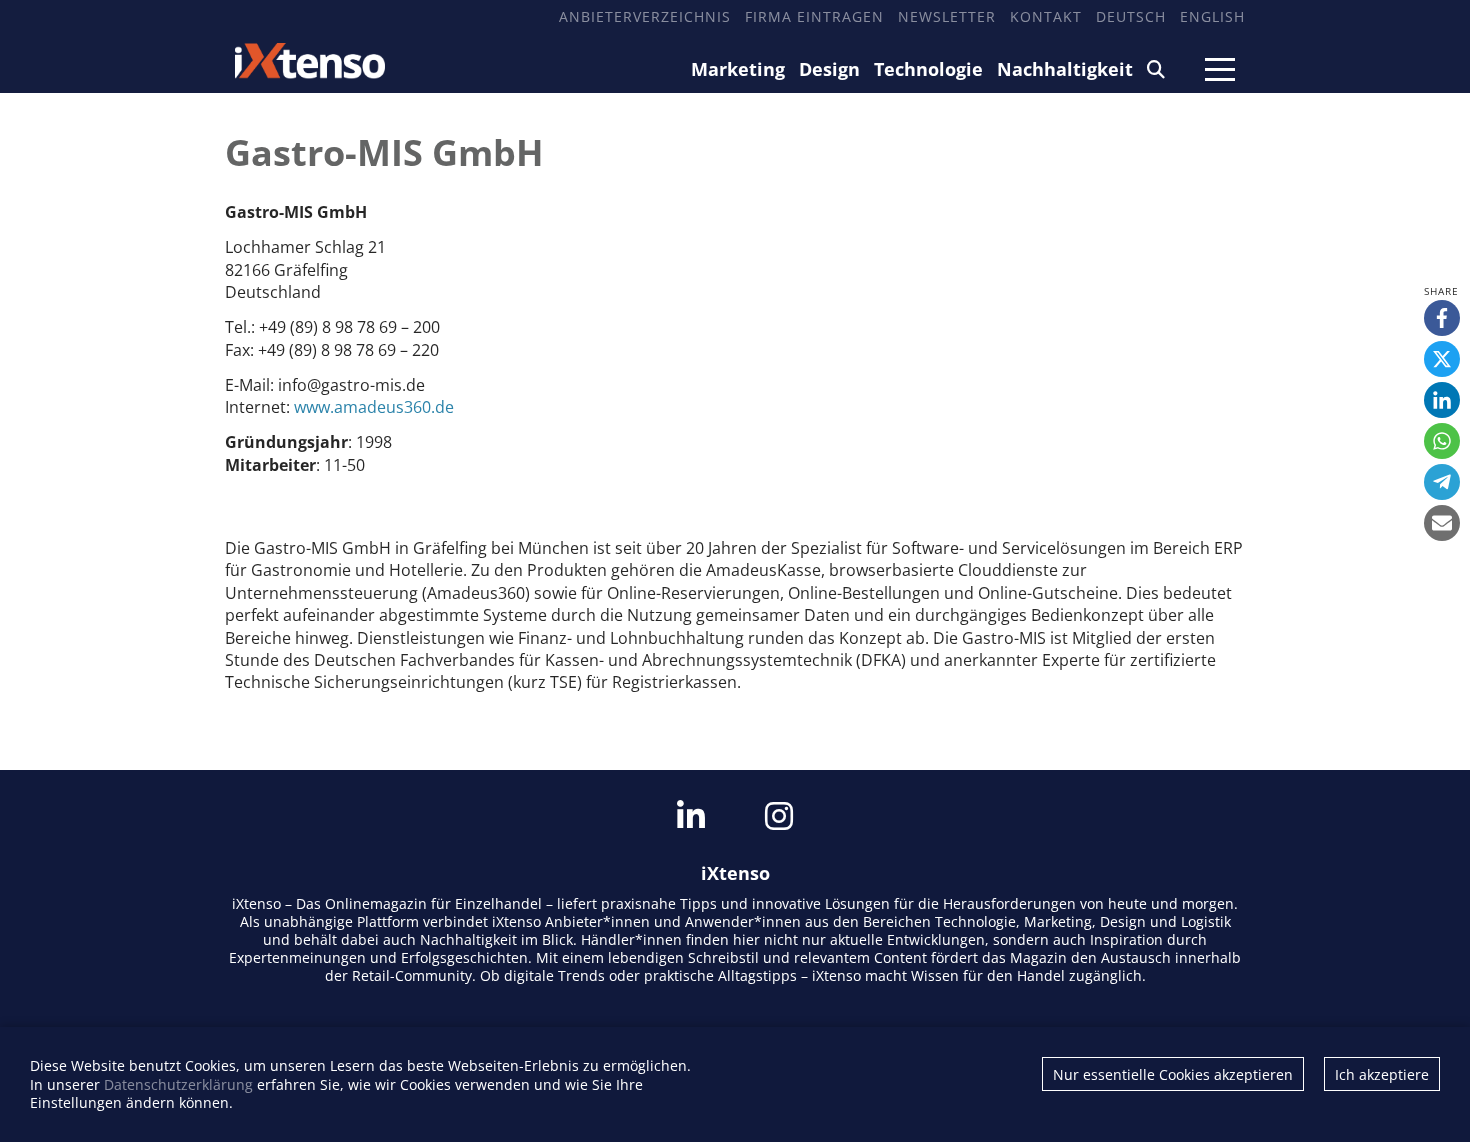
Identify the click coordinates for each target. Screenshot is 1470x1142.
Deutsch (1131, 16)
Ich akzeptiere (1382, 1074)
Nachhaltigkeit (1065, 69)
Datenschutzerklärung (178, 1084)
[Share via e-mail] (1442, 523)
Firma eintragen (814, 16)
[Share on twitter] (1442, 359)
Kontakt (1046, 16)
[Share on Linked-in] (1442, 400)
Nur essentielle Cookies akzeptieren (1173, 1074)
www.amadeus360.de (374, 407)
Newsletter (947, 16)
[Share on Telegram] (1442, 482)
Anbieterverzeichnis (645, 16)
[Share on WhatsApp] (1442, 441)
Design (829, 69)
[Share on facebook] (1442, 318)
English (1212, 16)
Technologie (928, 69)
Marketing (738, 69)
